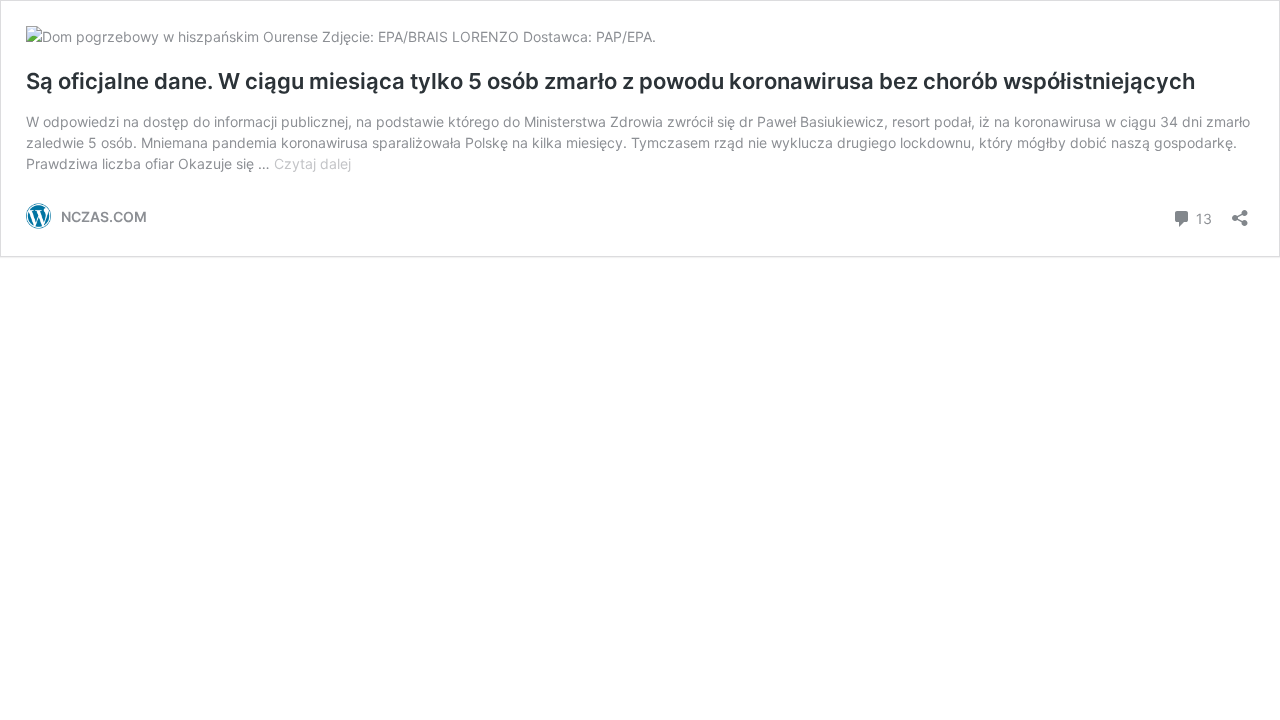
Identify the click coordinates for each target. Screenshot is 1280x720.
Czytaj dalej (312, 163)
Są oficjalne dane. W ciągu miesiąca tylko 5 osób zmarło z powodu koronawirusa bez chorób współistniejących (610, 81)
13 (1202, 217)
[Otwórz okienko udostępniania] (1240, 211)
